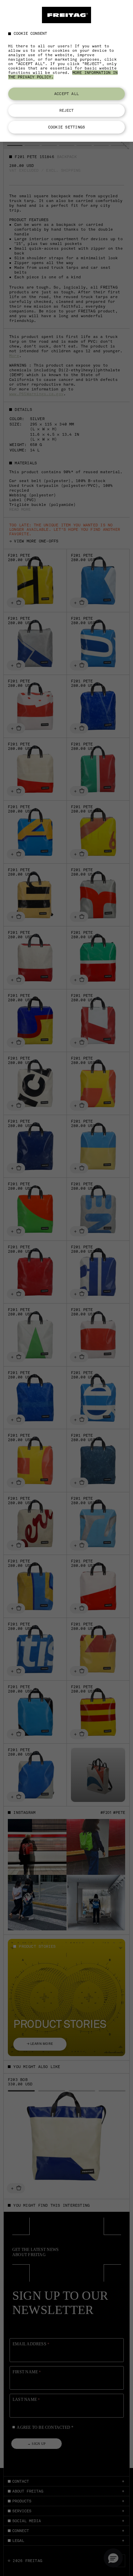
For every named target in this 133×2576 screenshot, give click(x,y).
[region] (66, 71)
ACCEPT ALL (66, 94)
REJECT (67, 110)
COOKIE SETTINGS (66, 127)
